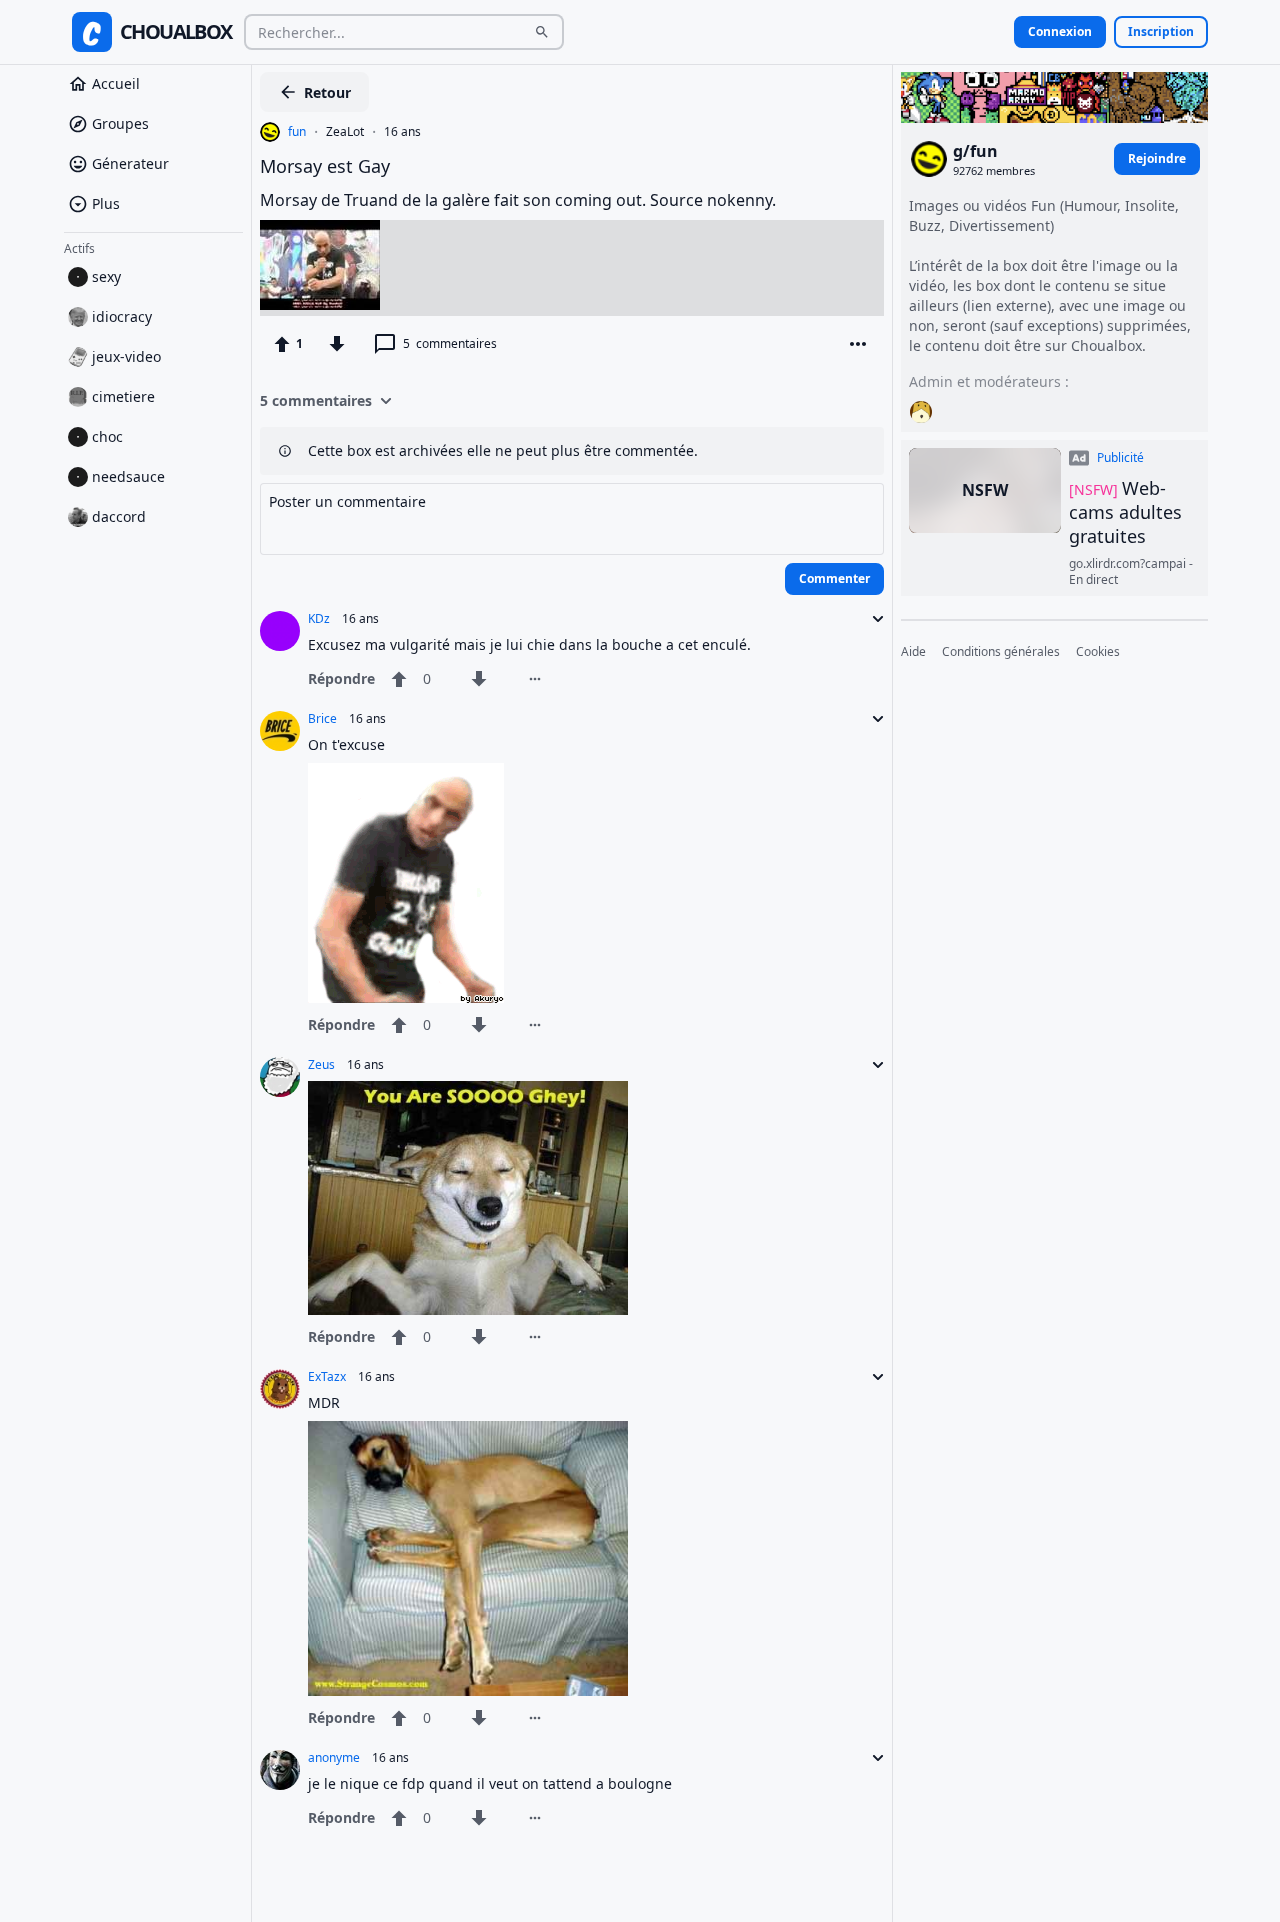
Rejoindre (1157, 158)
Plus (106, 203)
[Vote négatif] (337, 344)
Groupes (120, 123)
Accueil (116, 83)
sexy (106, 276)
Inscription (1161, 31)
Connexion (1060, 31)
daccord (119, 516)
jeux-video (126, 356)
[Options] (858, 344)
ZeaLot (345, 132)
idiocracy (122, 316)
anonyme (334, 1758)
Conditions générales (1001, 652)
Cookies (1098, 652)
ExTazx (327, 1377)
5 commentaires (316, 400)
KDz (319, 619)
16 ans (402, 132)
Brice (322, 719)
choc (107, 436)
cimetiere (123, 396)
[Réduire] (872, 619)
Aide (913, 652)
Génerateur (130, 163)
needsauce (128, 476)
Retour (327, 92)
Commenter (834, 578)
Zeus (321, 1065)
